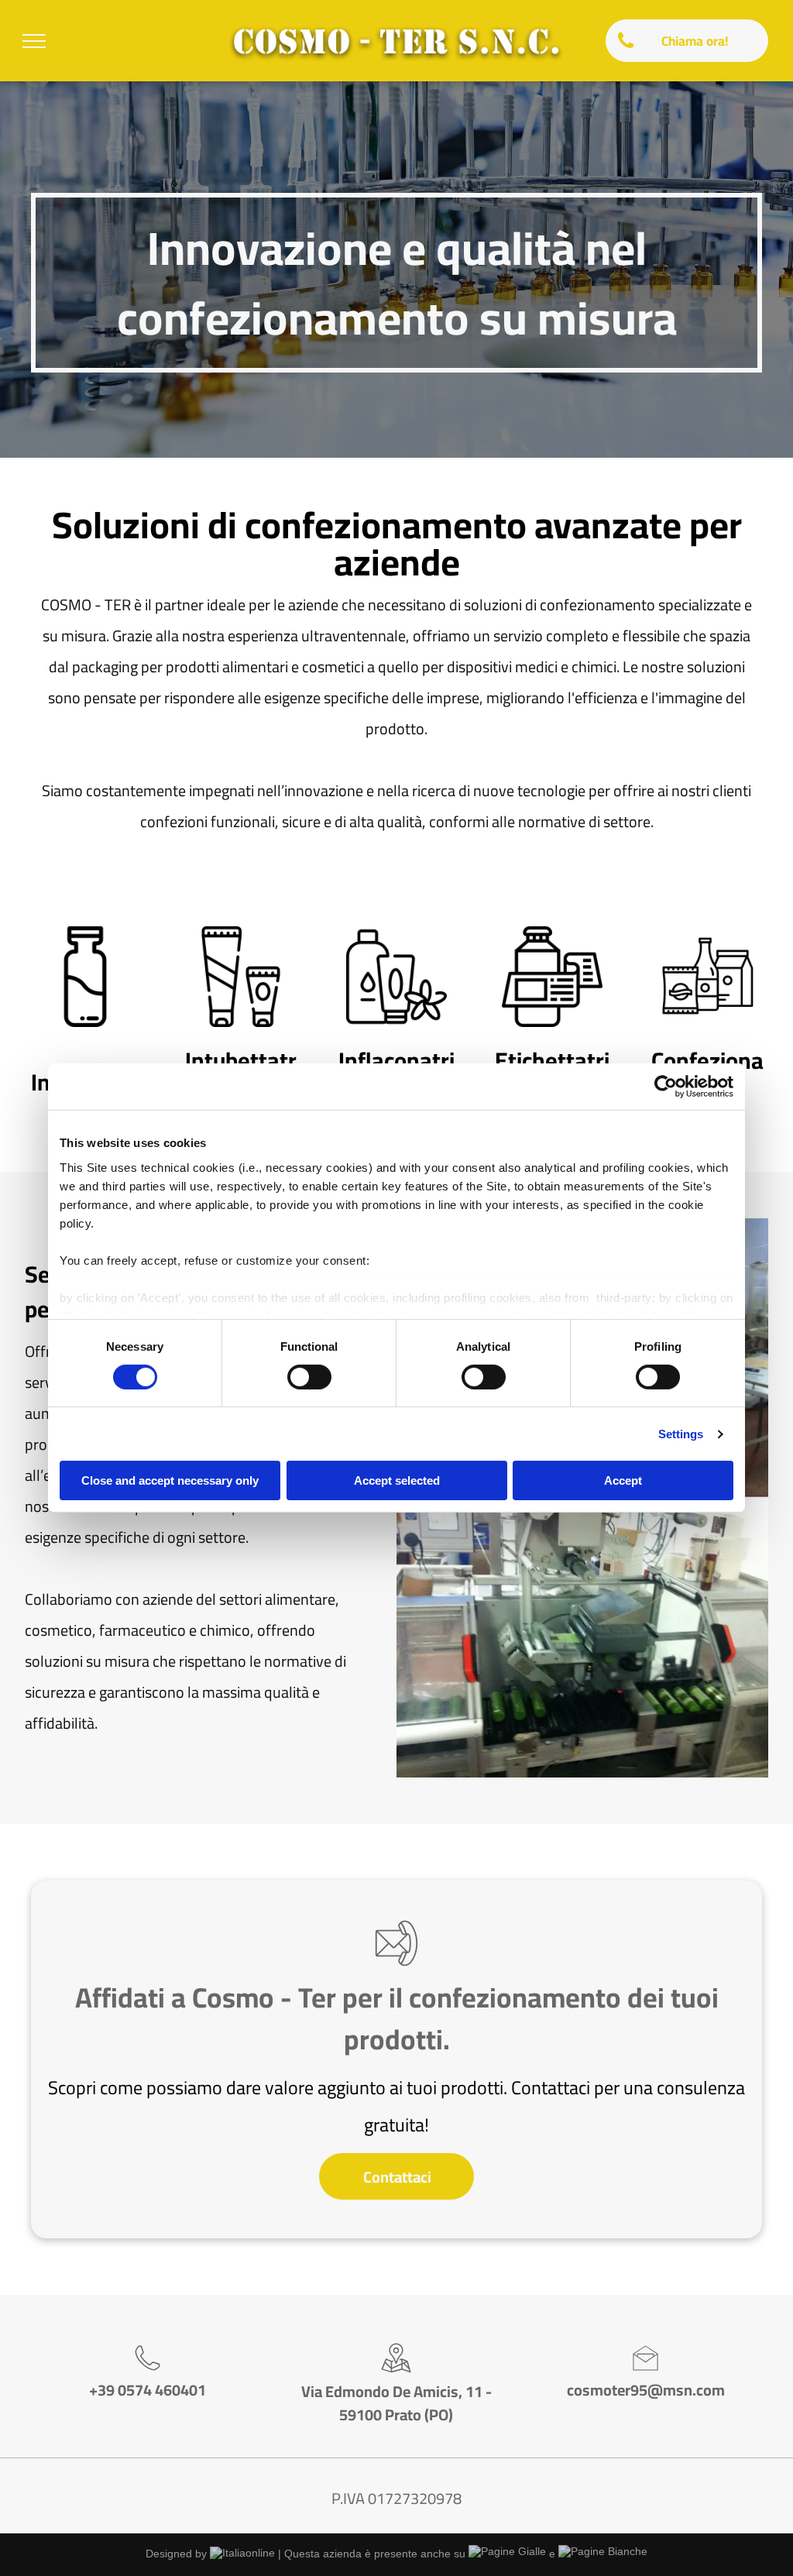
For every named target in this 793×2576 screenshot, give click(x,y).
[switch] (309, 1377)
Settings (681, 1434)
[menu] (34, 41)
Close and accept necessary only (170, 1480)
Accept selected (397, 1480)
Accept (623, 1480)
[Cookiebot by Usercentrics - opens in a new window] (666, 1087)
